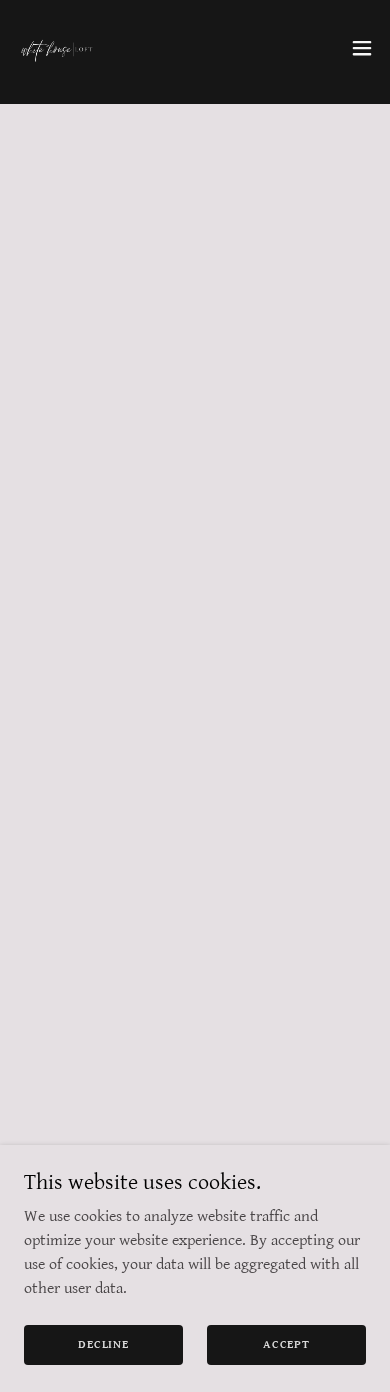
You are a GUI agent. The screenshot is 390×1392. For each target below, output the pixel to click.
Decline (103, 1344)
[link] (56, 48)
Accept (286, 1344)
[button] (362, 48)
